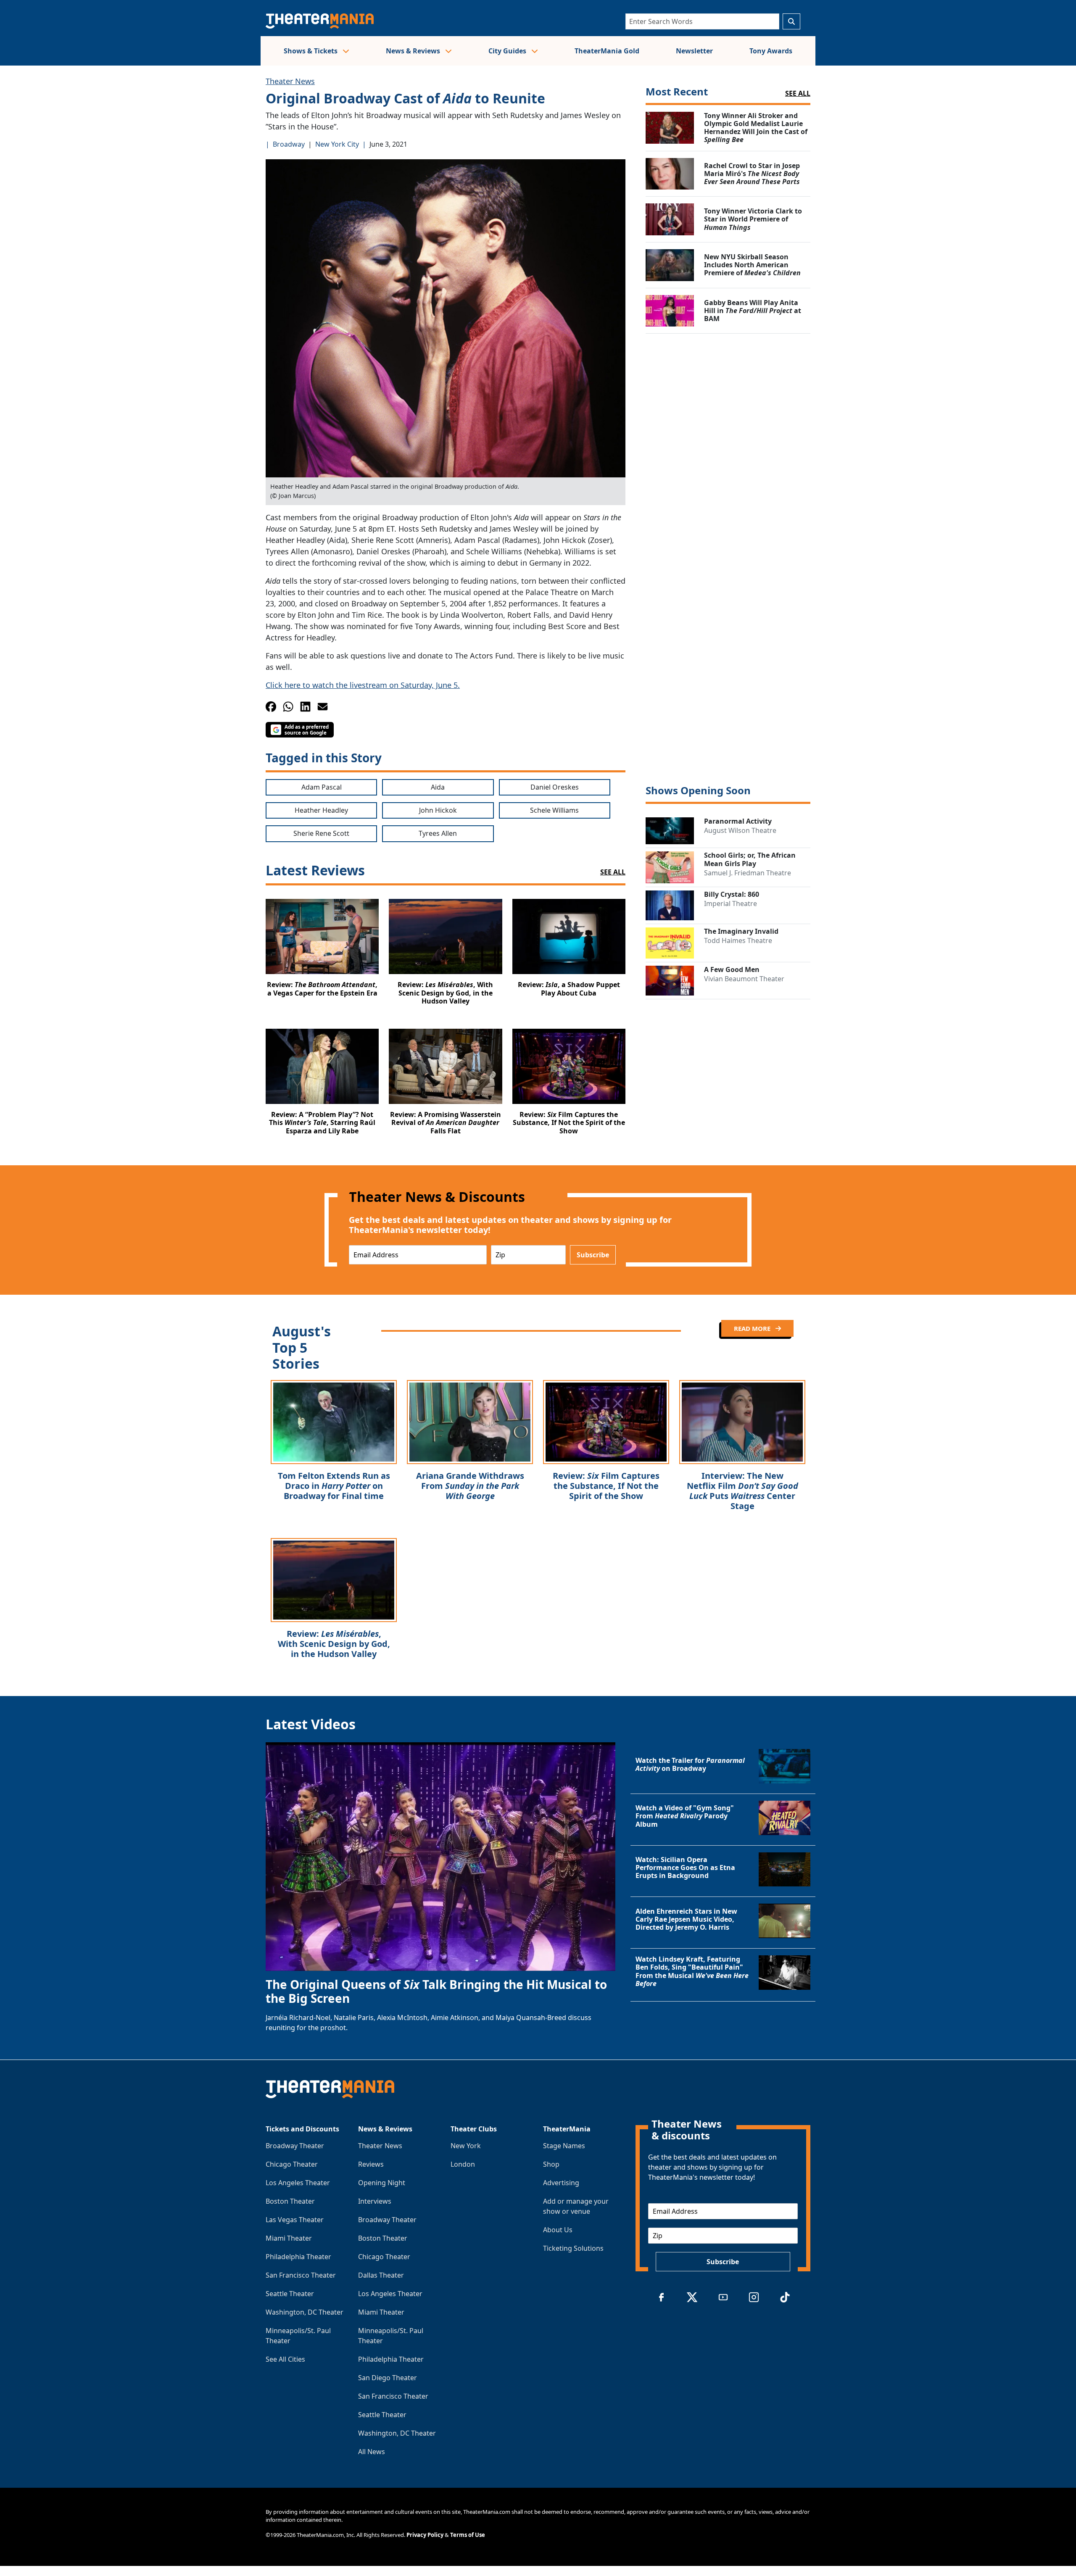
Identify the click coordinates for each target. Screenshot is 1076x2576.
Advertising (561, 2183)
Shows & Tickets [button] (311, 51)
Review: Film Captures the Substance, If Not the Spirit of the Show (606, 1486)
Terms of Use (468, 2535)
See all (798, 93)
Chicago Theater (292, 2164)
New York (466, 2146)
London (463, 2164)
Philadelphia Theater (298, 2257)
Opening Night (382, 2183)
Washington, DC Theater (305, 2312)
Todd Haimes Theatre (738, 940)
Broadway (289, 144)
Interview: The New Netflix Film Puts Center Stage (742, 1491)
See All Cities (285, 2359)
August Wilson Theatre (740, 830)
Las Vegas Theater (295, 2220)
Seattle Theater (290, 2294)
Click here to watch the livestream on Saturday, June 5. (363, 685)
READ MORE (753, 1328)
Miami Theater (289, 2238)
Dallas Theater (381, 2275)
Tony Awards (771, 51)
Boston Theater (290, 2201)
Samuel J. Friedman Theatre (748, 873)
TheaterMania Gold (607, 51)
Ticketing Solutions (573, 2248)
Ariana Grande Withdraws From (470, 1486)
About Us (558, 2230)
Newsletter (694, 51)
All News (372, 2452)
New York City (337, 144)
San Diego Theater (388, 2378)
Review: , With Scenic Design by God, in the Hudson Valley (334, 1644)
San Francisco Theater (301, 2275)
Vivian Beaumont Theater (744, 979)
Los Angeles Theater (298, 2183)
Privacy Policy (425, 2535)
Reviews (371, 2164)
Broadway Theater (295, 2146)
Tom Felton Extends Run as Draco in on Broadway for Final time (334, 1486)
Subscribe (593, 1255)
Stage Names (564, 2146)
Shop (551, 2164)
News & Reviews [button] (414, 51)
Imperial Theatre (731, 903)
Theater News (290, 81)
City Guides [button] (508, 51)
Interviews (375, 2201)
